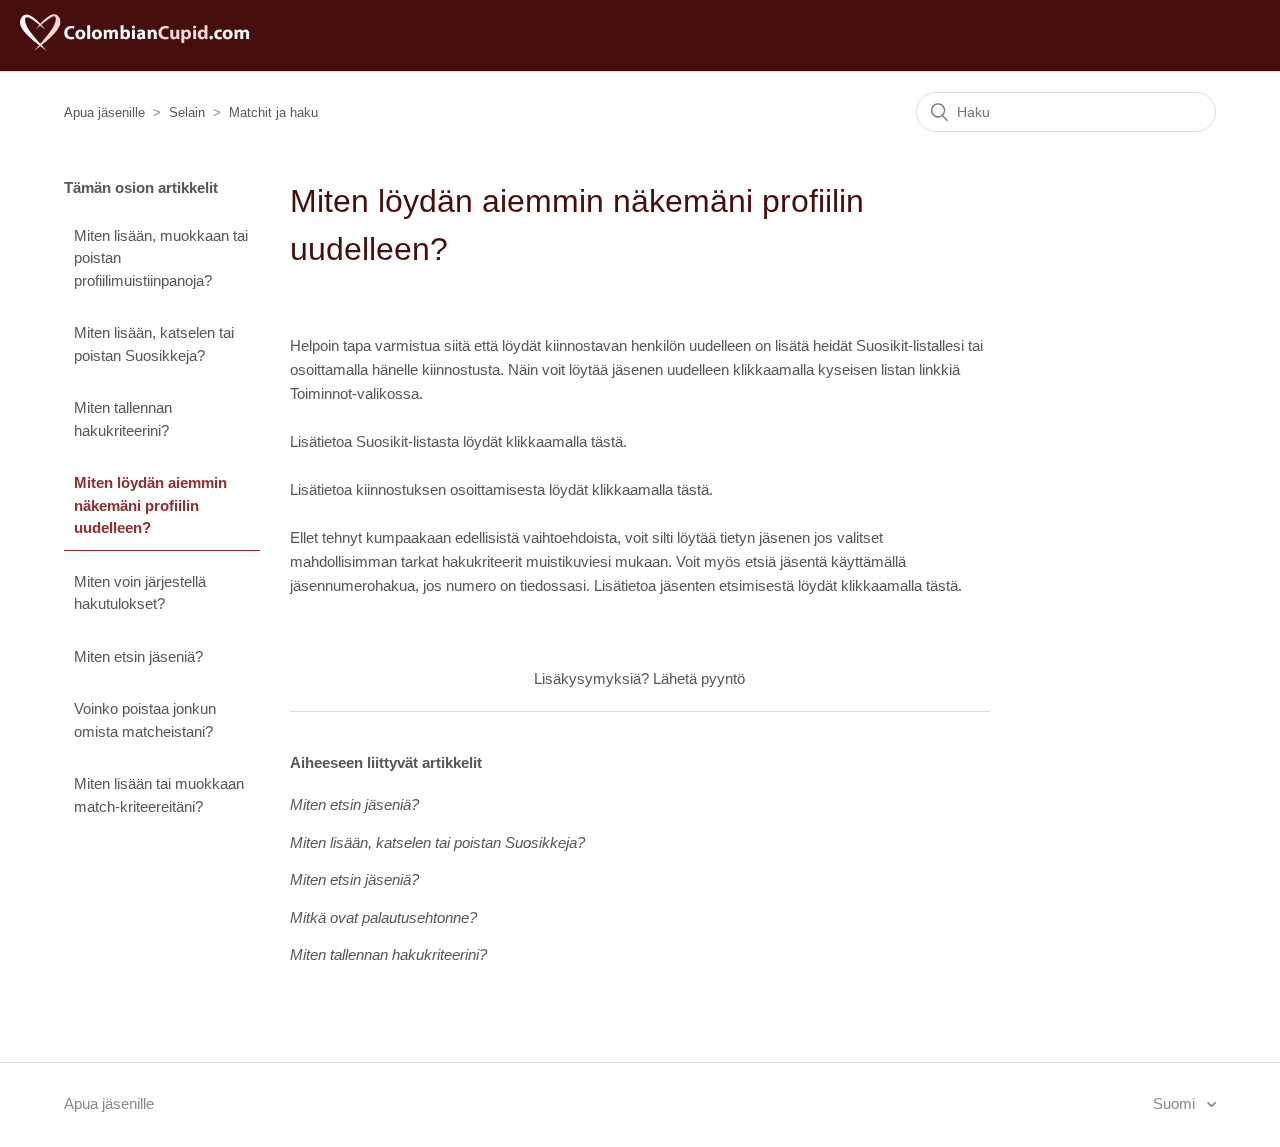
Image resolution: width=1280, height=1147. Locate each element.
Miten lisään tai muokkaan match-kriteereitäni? (159, 795)
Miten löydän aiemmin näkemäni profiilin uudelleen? (150, 505)
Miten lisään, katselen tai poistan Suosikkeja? (154, 344)
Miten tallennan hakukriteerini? (123, 419)
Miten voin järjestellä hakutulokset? (140, 593)
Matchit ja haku (273, 112)
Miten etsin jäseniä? (138, 656)
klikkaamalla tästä (564, 441)
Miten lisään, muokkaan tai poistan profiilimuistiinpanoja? (161, 258)
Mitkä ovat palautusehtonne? (383, 917)
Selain (187, 112)
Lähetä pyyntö (699, 678)
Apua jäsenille (104, 112)
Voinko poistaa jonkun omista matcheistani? (145, 720)
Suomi (1176, 1103)
